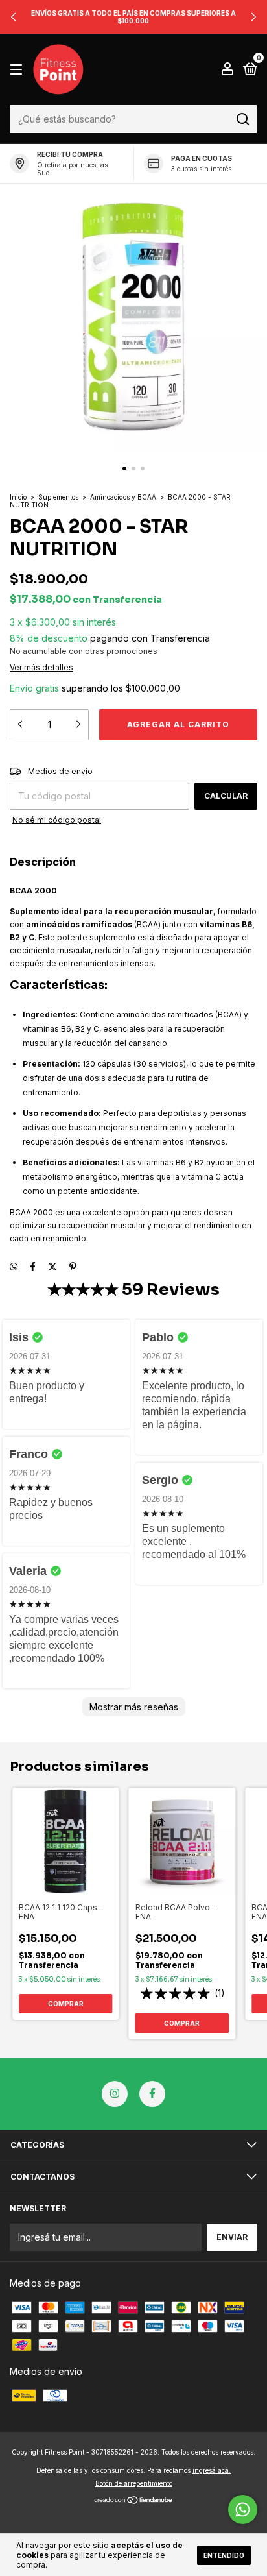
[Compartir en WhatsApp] (14, 1266)
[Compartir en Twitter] (52, 1266)
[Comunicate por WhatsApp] (243, 2509)
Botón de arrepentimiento (134, 2483)
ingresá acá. (212, 2470)
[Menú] (18, 70)
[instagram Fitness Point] (115, 2094)
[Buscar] (242, 119)
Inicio (18, 497)
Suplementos (58, 497)
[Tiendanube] (134, 2501)
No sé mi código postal (57, 820)
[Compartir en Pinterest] (73, 1266)
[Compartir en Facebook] (33, 1266)
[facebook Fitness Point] (152, 2094)
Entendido (224, 2555)
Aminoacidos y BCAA (123, 497)
